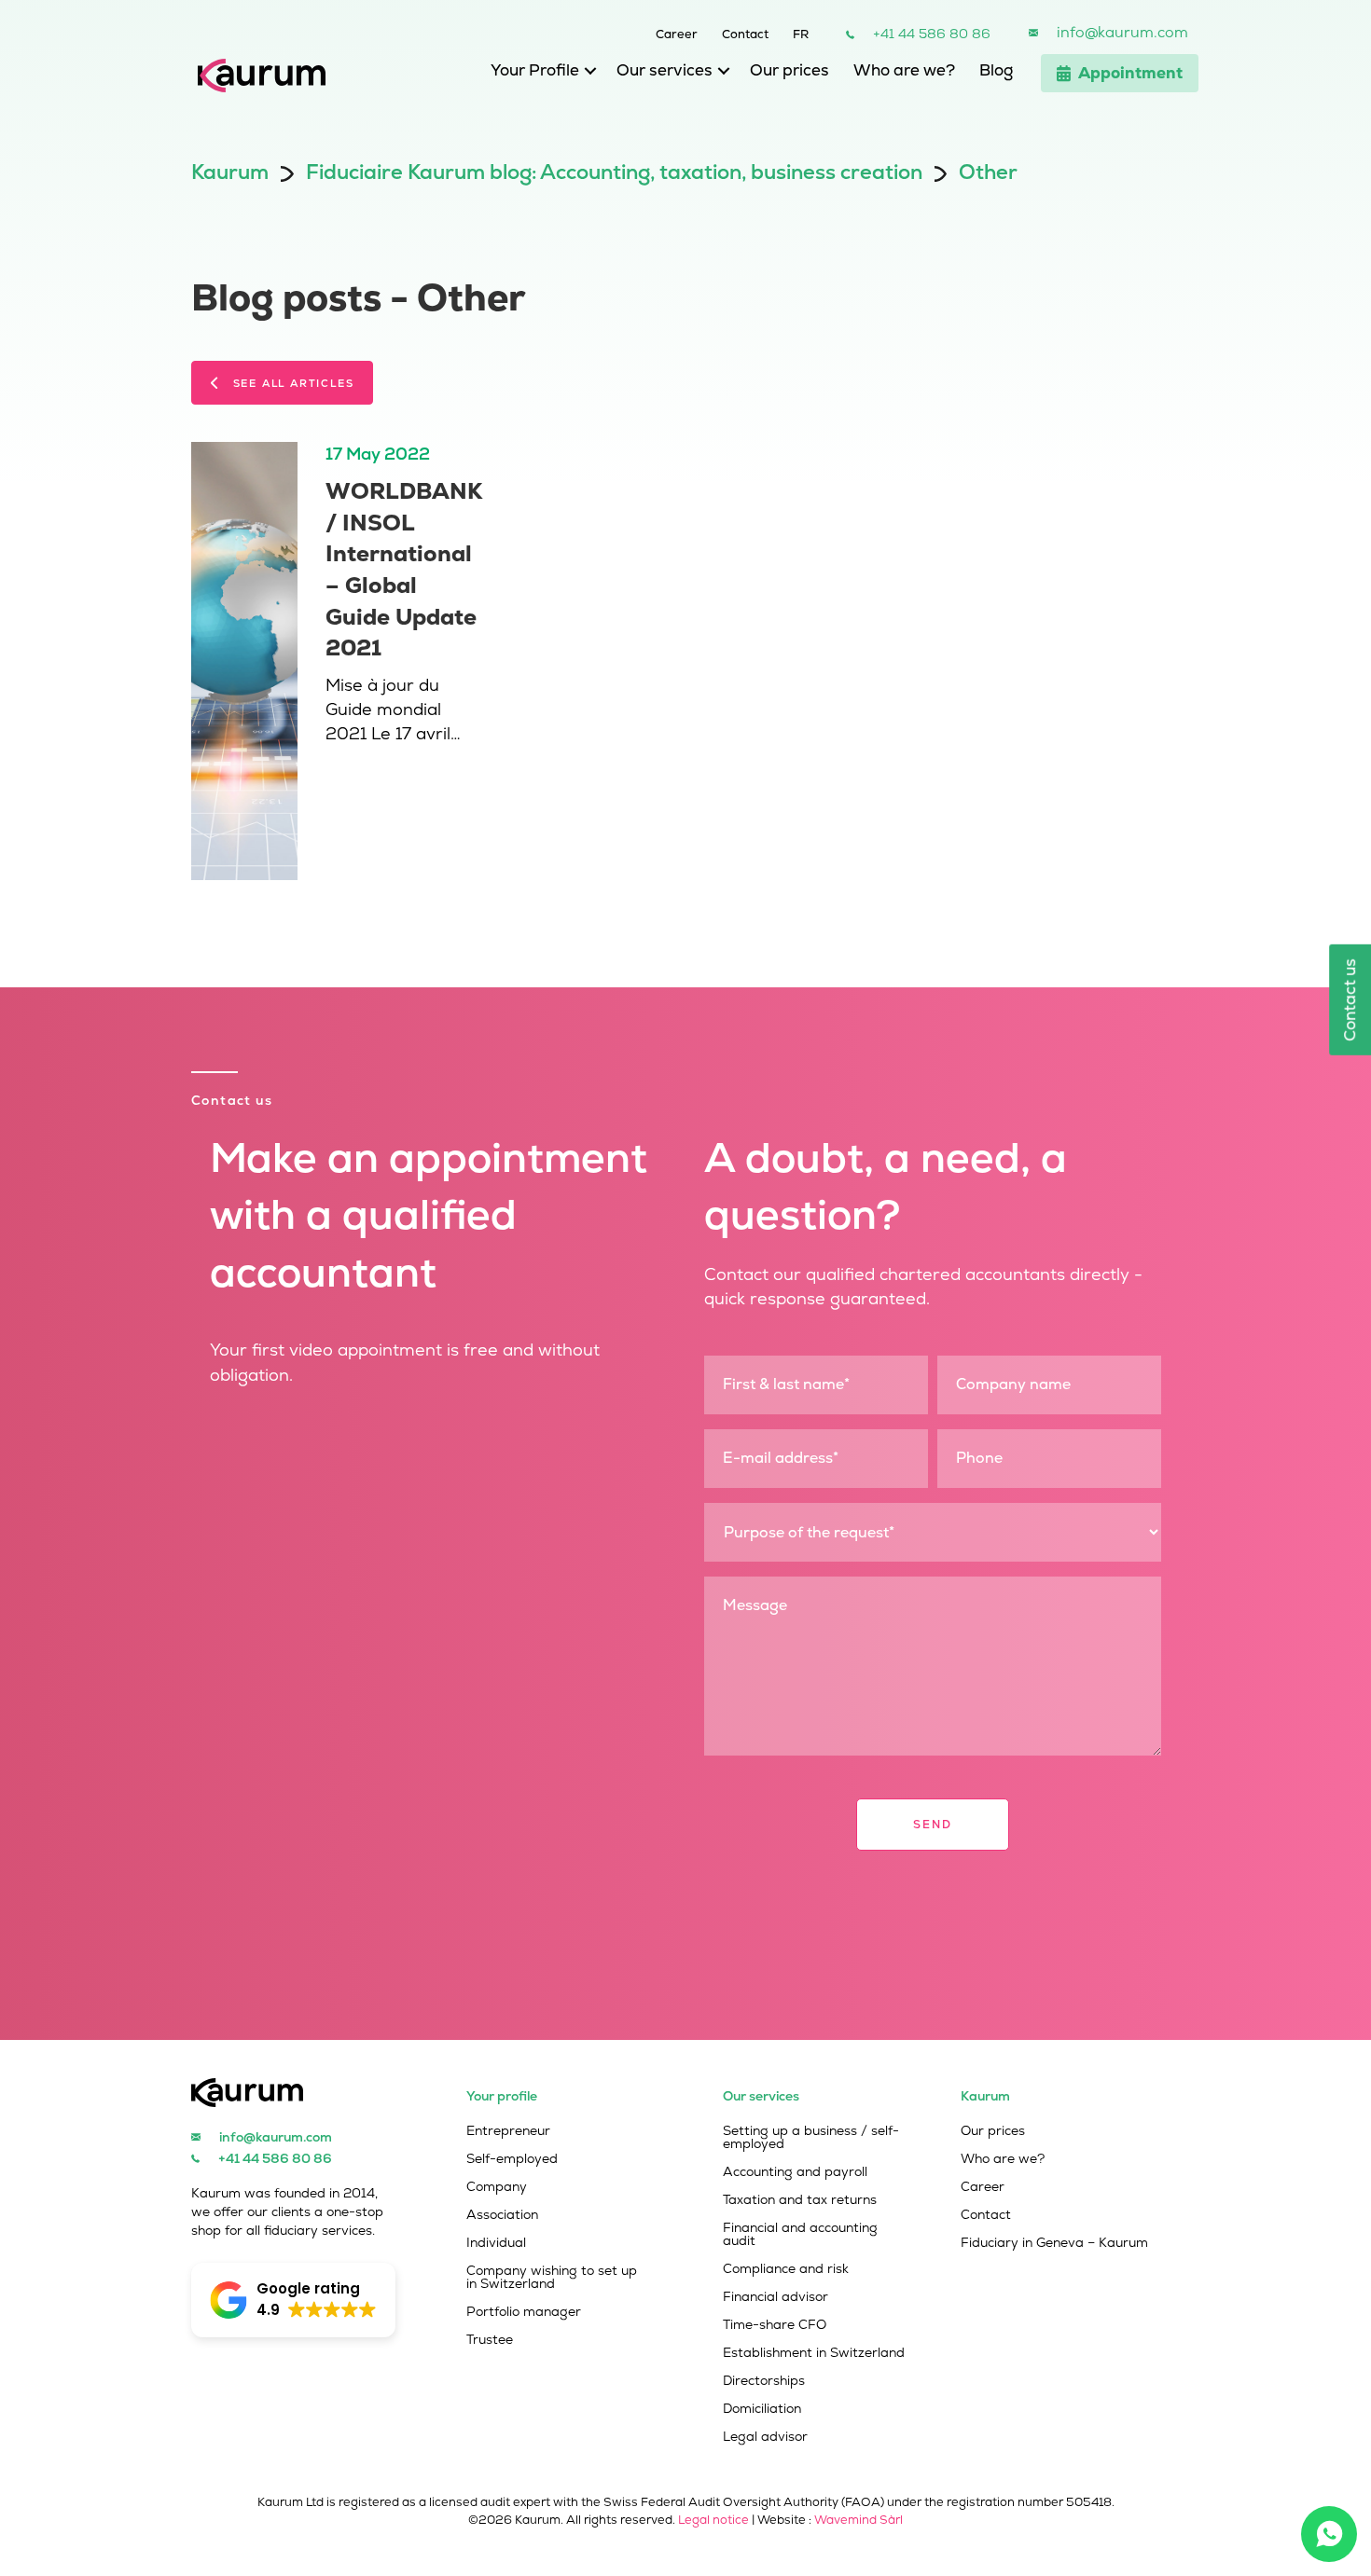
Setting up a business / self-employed (811, 2138)
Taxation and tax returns (800, 2200)
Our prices (789, 70)
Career (677, 33)
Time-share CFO (775, 2325)
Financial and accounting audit (800, 2235)
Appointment (1130, 73)
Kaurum (230, 172)
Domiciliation (762, 2409)
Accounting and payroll (795, 2172)
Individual (496, 2243)
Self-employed (512, 2159)
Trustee (490, 2340)
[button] (586, 75)
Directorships (764, 2381)
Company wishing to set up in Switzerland (552, 2278)
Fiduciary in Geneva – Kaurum (1054, 2243)
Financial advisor (776, 2297)
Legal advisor (765, 2437)
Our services (665, 70)
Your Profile (535, 70)
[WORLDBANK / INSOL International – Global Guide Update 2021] (244, 660)
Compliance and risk (786, 2269)
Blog (996, 70)
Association (502, 2215)
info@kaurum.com (1122, 32)
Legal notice (713, 2520)
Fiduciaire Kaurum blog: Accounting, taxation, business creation (614, 172)
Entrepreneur (508, 2131)
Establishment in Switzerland (814, 2353)
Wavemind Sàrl (859, 2520)
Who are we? (904, 70)
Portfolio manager (524, 2312)
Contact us (1350, 1000)
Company (497, 2187)
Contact (745, 33)
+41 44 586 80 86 (932, 34)
